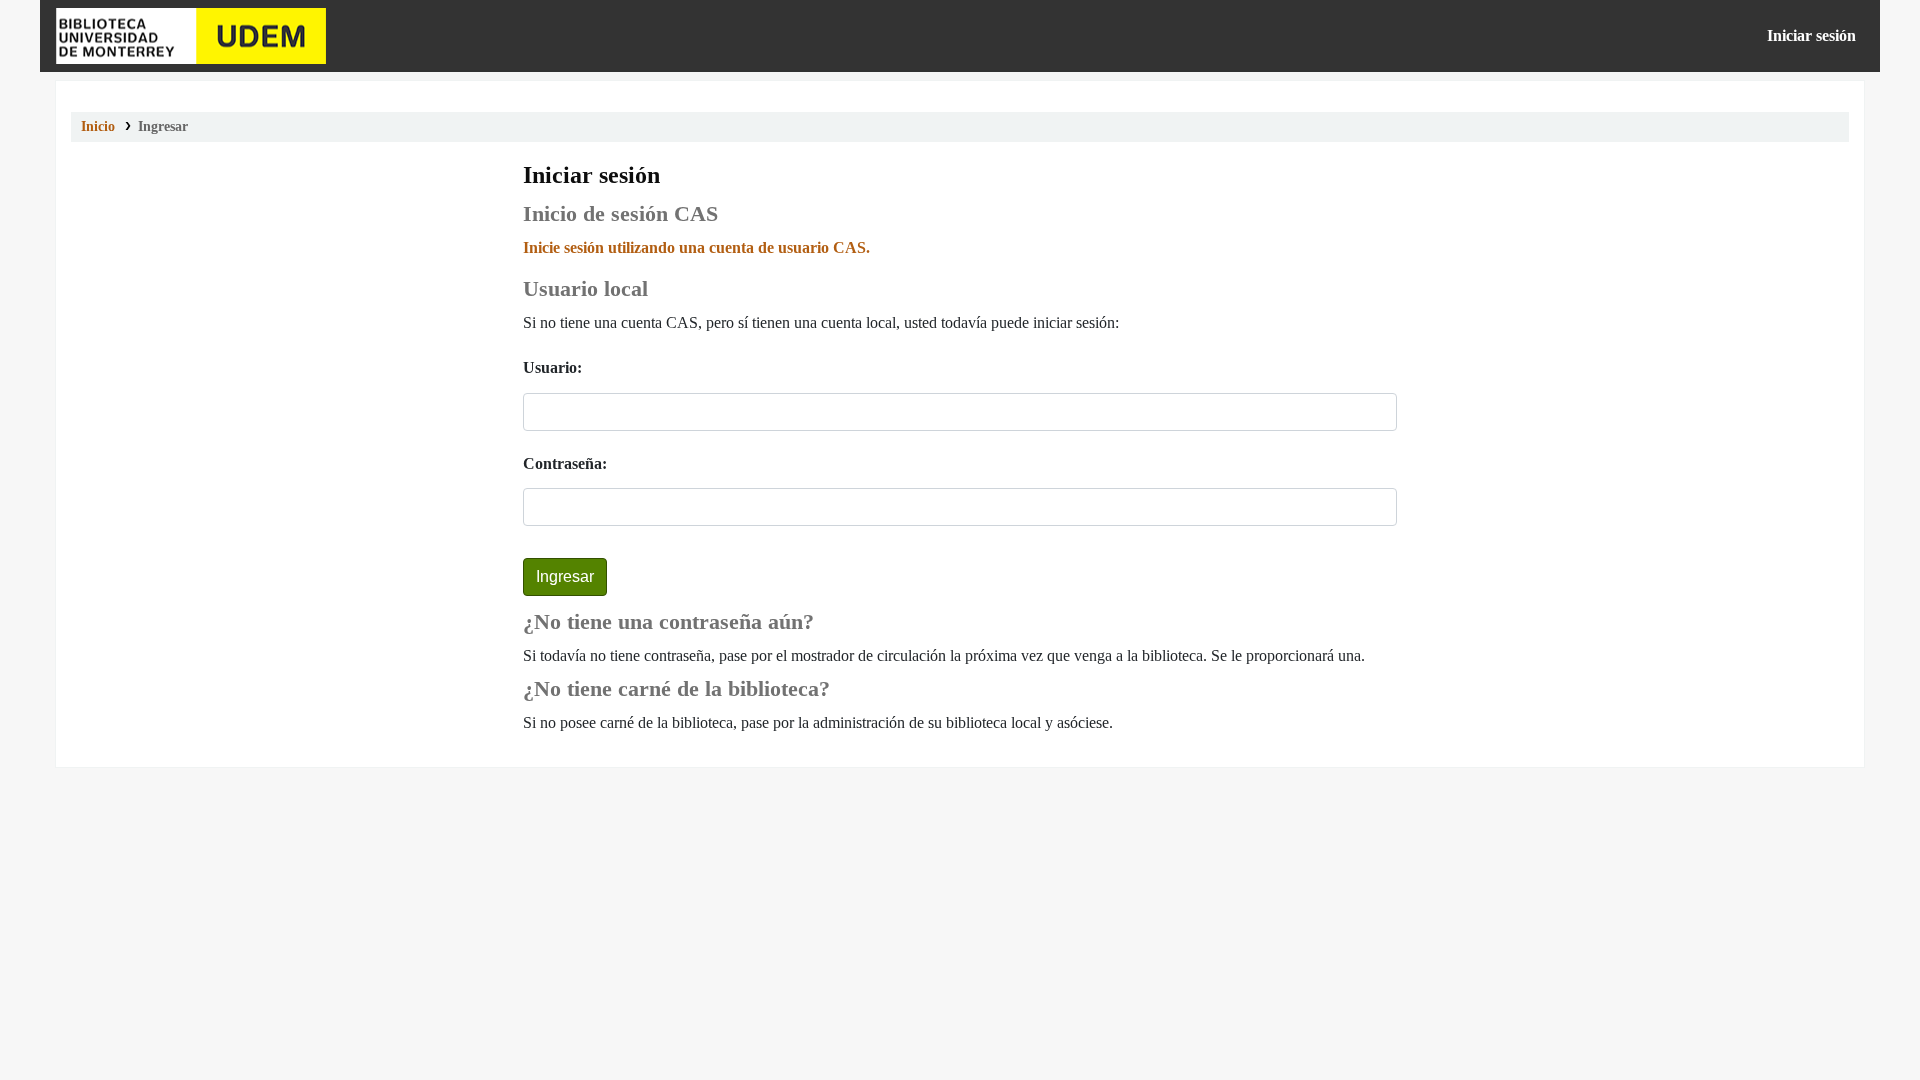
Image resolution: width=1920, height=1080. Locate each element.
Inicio (98, 126)
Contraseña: (565, 463)
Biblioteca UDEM (191, 36)
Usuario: (552, 367)
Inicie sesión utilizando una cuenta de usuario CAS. (696, 247)
